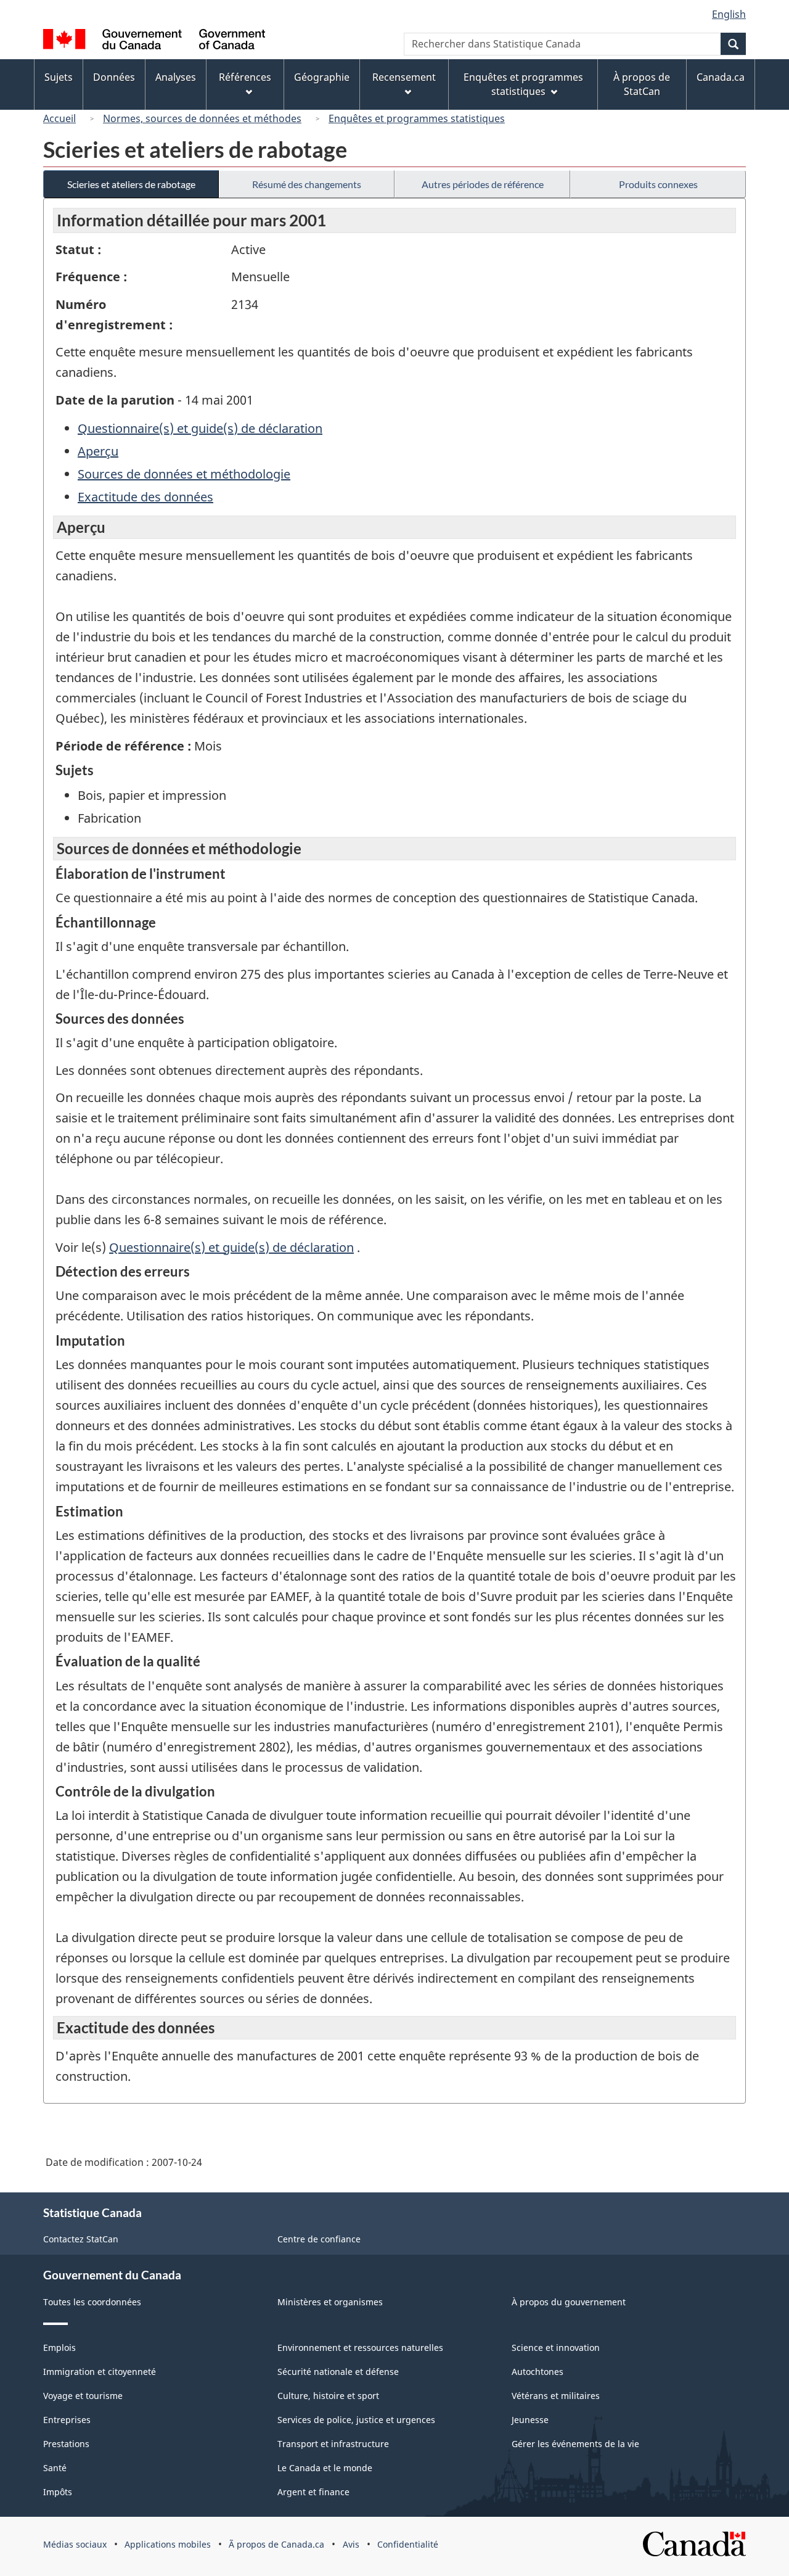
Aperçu (98, 451)
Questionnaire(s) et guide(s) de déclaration (200, 428)
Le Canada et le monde (325, 2468)
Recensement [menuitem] (404, 77)
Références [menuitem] (245, 77)
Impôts (58, 2492)
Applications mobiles (168, 2544)
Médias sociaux (75, 2544)
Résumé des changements (307, 184)
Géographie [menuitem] (322, 77)
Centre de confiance (319, 2239)
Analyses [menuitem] (176, 77)
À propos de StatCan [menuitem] (642, 84)
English (729, 14)
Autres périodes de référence (483, 184)
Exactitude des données (145, 497)
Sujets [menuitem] (59, 77)
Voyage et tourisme (83, 2396)
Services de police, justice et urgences (356, 2420)
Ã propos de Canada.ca (276, 2544)
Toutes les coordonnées (92, 2302)
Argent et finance (313, 2492)
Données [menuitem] (114, 77)
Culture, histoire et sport (328, 2396)
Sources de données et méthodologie (184, 474)
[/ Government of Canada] (154, 41)
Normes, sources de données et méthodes (202, 118)
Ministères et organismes (330, 2302)
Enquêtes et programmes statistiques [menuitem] (523, 84)
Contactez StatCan (81, 2239)
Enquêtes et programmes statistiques (417, 118)
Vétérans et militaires (556, 2396)
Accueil (59, 118)
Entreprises (67, 2420)
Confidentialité (408, 2544)
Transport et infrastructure (333, 2444)
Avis (351, 2544)
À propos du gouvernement (569, 2302)
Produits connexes (658, 184)
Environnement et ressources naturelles (360, 2348)
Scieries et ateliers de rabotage (131, 184)
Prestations (66, 2444)
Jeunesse (530, 2420)
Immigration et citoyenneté (100, 2372)
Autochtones (538, 2372)
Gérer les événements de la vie (575, 2444)
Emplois (59, 2348)
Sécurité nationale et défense (338, 2372)
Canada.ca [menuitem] (721, 77)
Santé (55, 2468)
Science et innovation (556, 2348)
